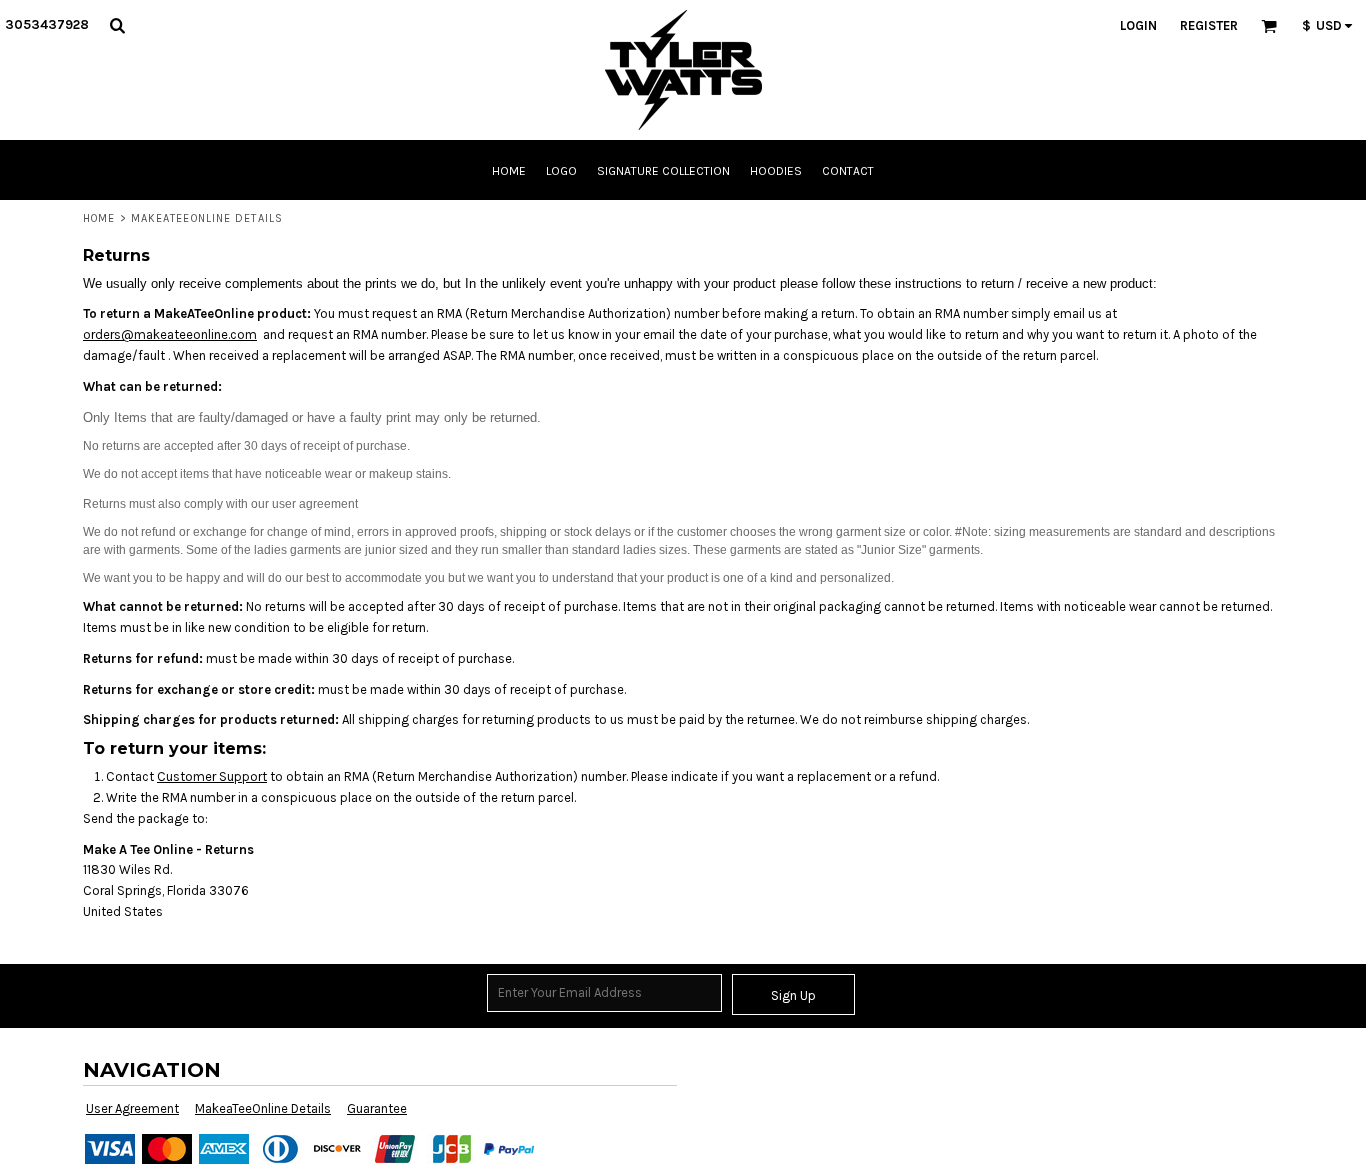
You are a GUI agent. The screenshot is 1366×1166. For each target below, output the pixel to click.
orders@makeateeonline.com (170, 334)
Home (99, 218)
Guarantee (377, 1108)
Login (1138, 25)
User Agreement (132, 1108)
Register (1209, 25)
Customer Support (212, 776)
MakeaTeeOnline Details (263, 1108)
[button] (117, 25)
